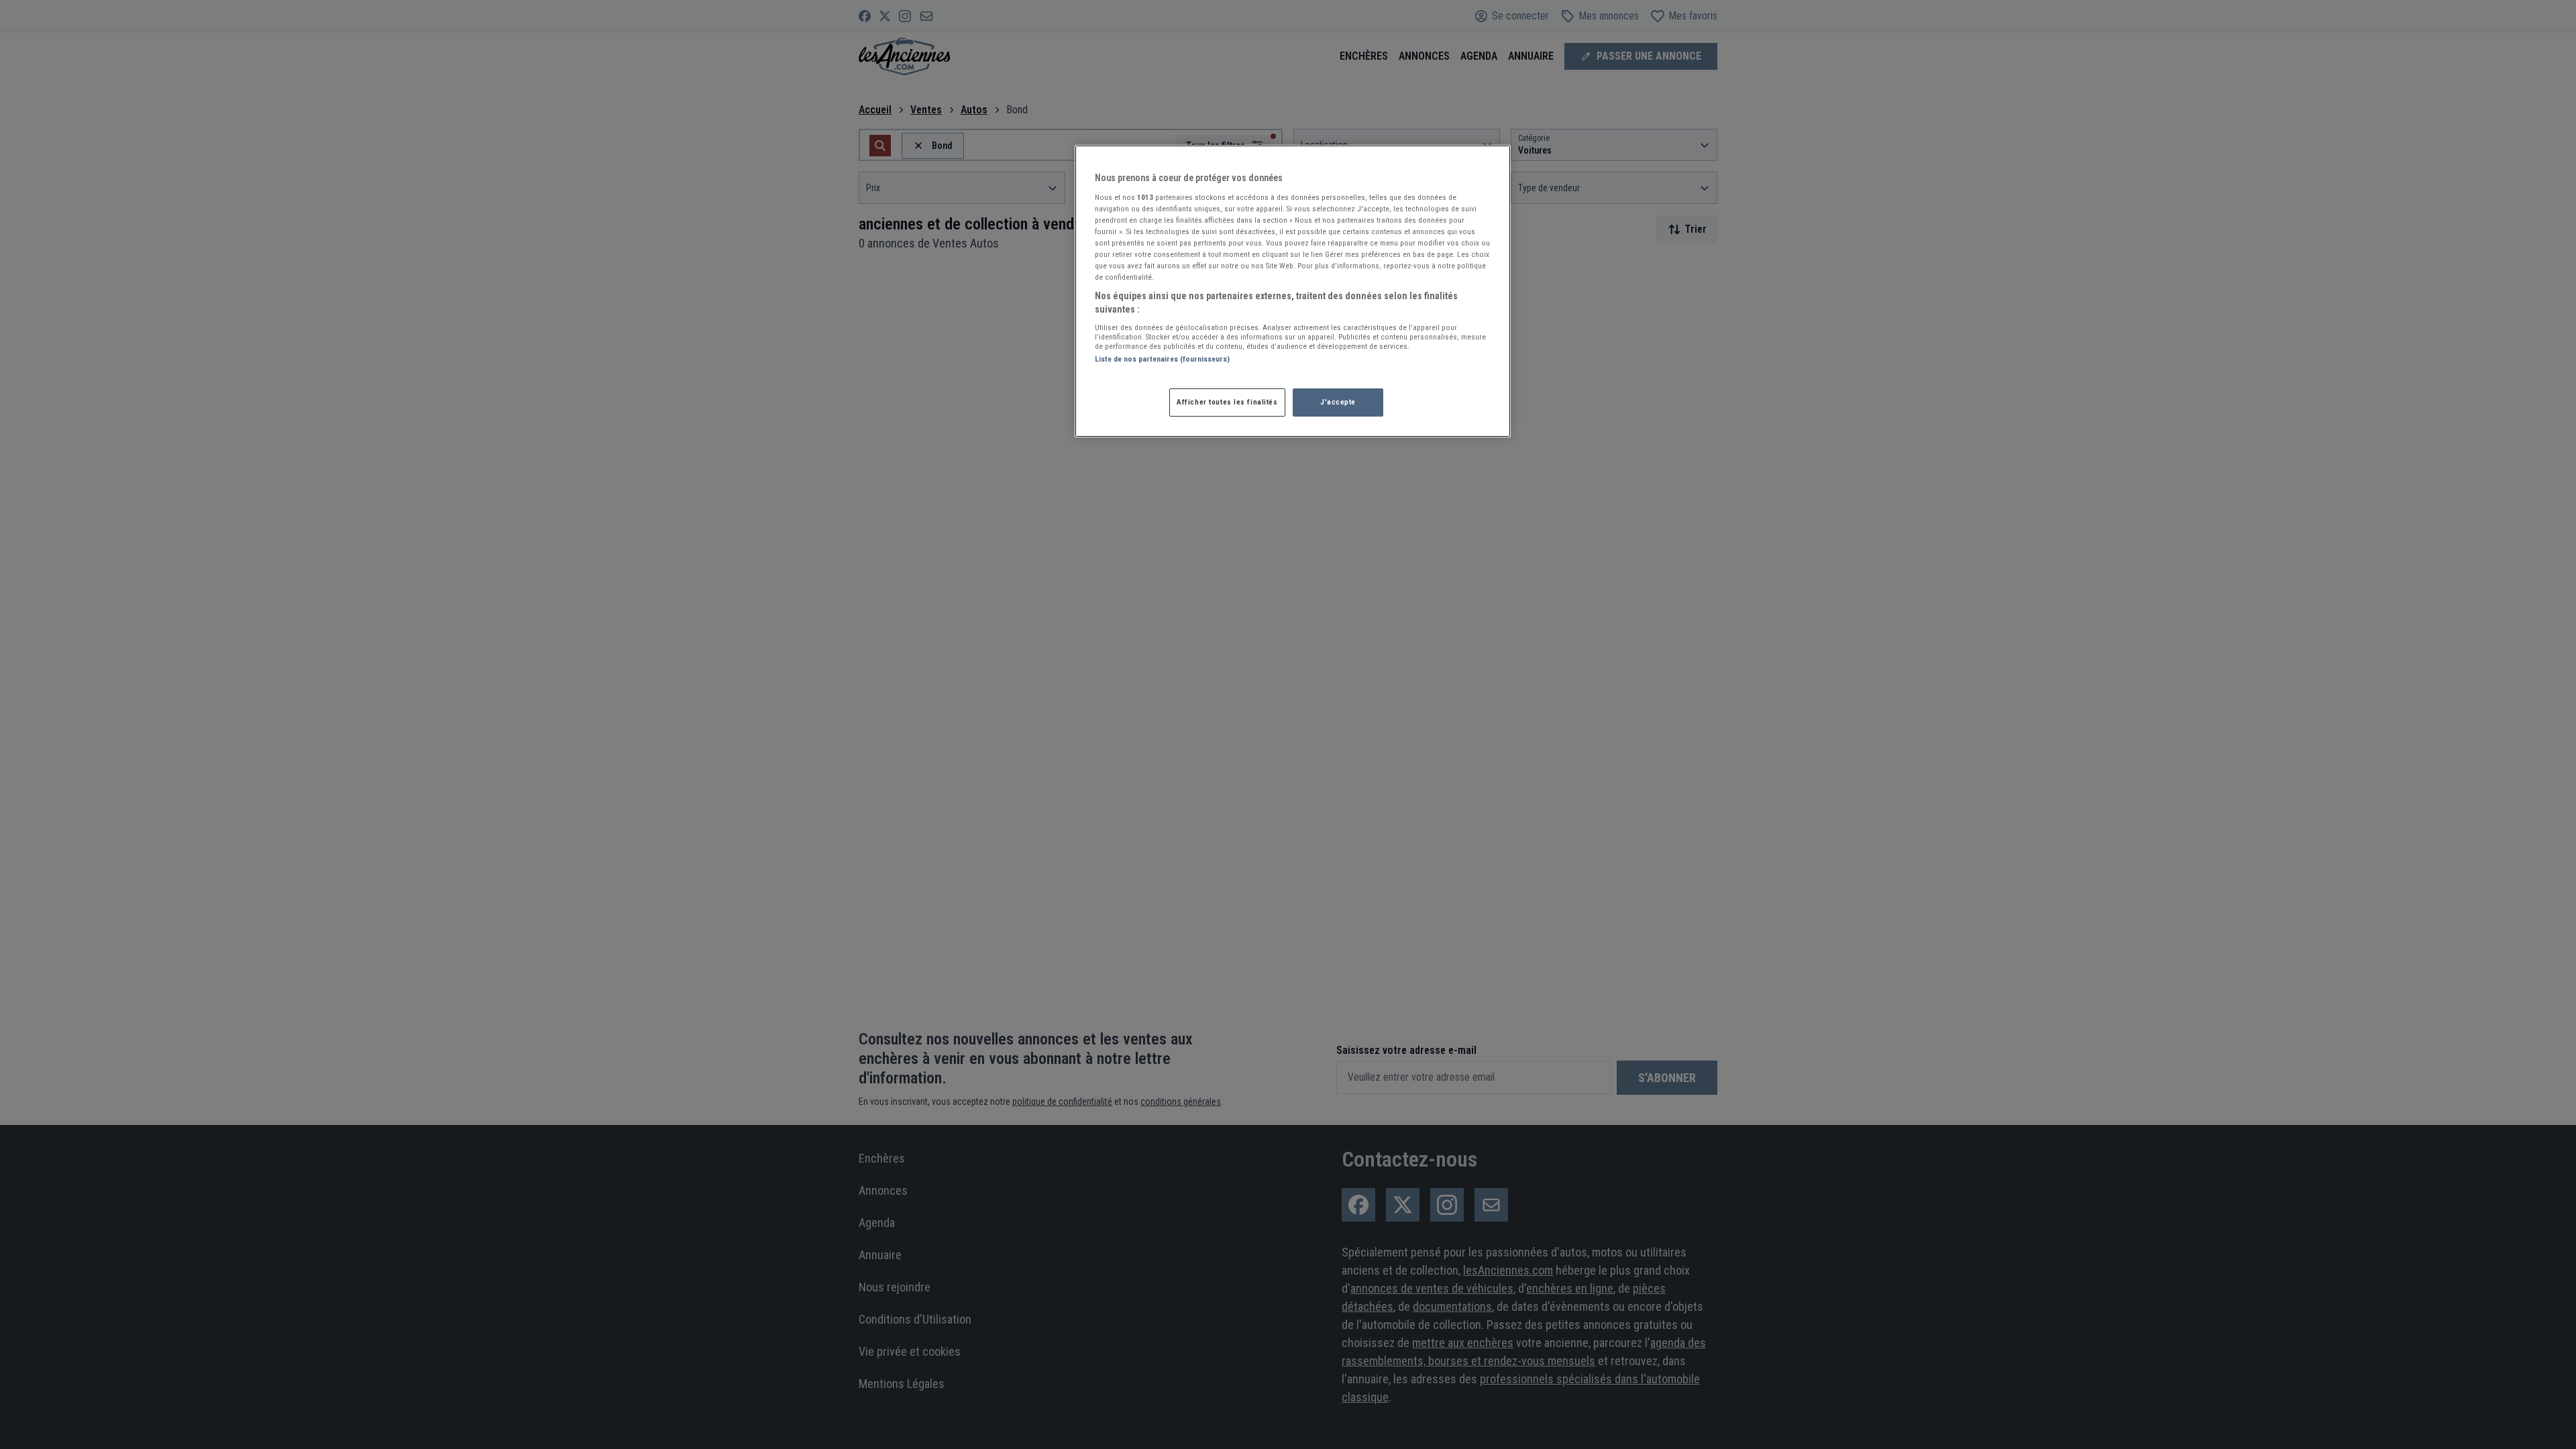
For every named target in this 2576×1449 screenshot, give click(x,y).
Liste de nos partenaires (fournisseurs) (1162, 359)
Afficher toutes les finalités (1227, 402)
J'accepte (1338, 402)
